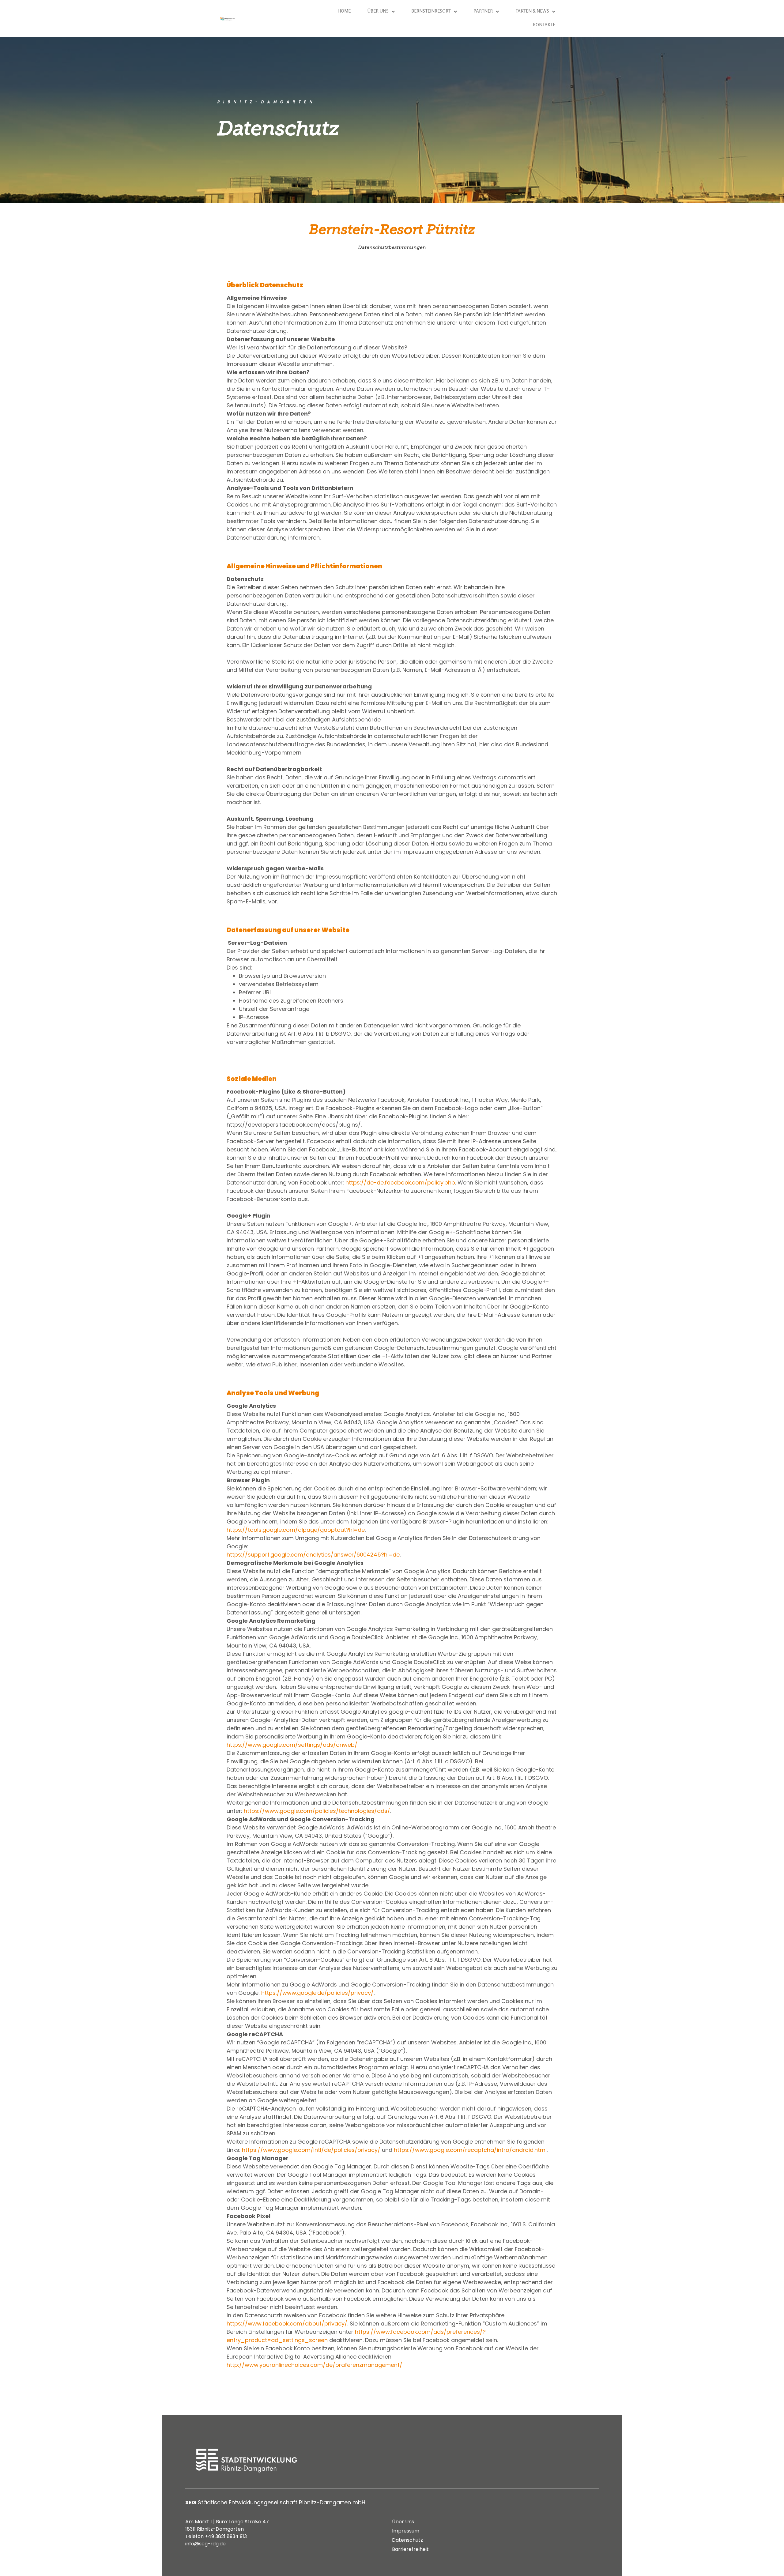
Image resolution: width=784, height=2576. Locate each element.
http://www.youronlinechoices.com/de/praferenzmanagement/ (315, 2365)
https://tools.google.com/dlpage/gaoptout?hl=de (296, 1530)
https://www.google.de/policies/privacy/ (317, 1993)
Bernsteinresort (431, 11)
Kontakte (544, 25)
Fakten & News (532, 11)
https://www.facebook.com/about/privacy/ (287, 2324)
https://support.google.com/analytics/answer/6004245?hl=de (313, 1555)
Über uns (378, 11)
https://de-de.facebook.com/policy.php (400, 1183)
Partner (483, 11)
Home (344, 11)
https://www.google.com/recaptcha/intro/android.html (470, 2150)
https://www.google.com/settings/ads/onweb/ (292, 1745)
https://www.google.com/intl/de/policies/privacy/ (311, 2150)
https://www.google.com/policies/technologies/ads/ (317, 1811)
